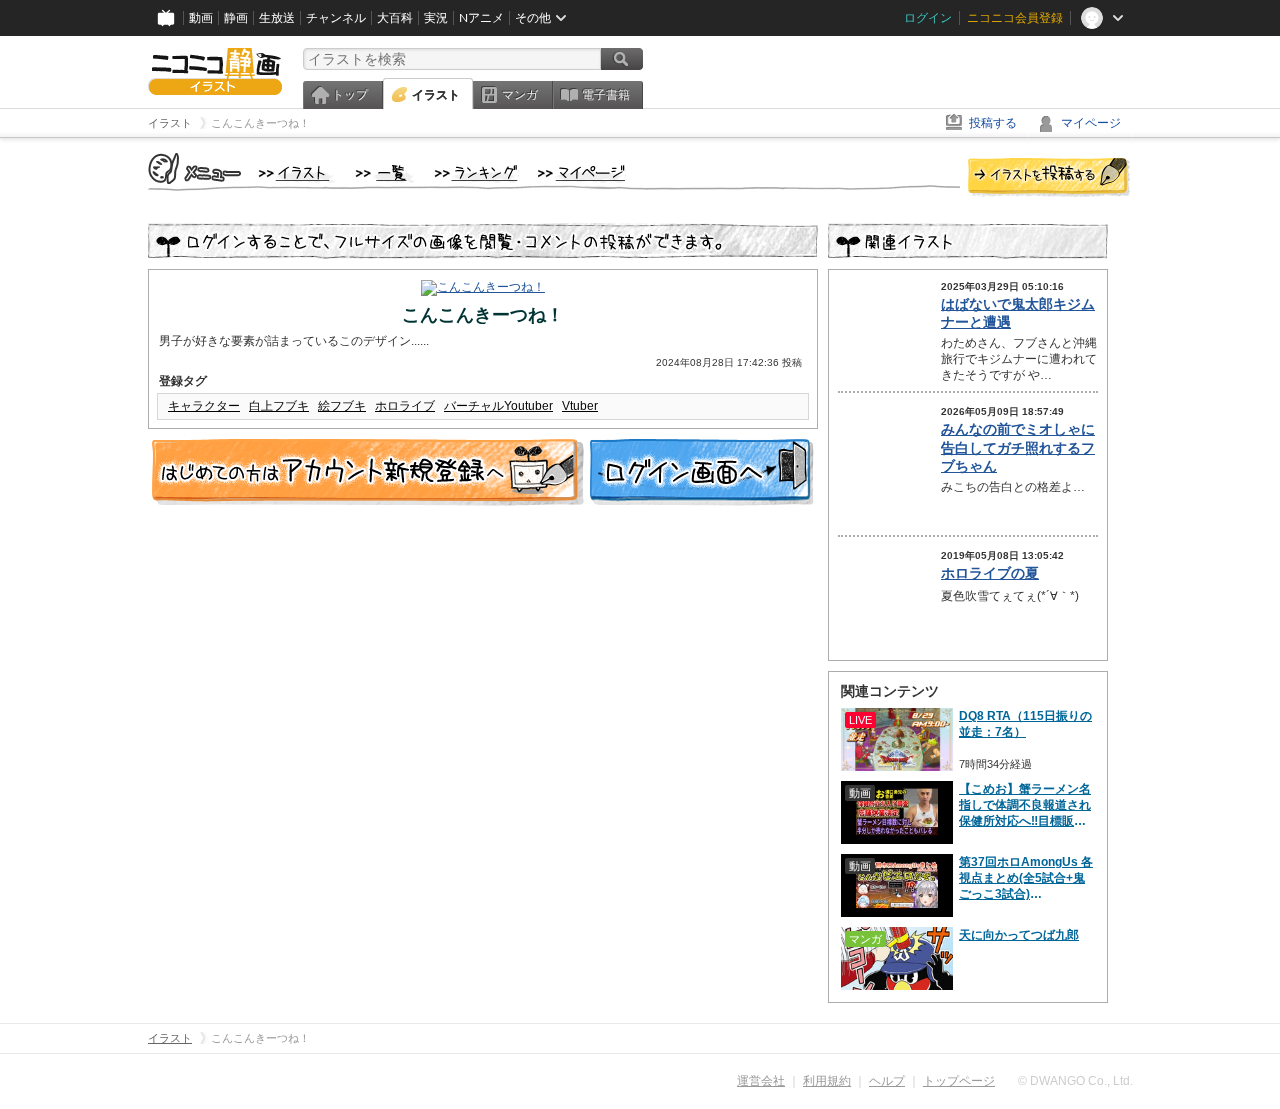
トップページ (959, 1081)
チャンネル (336, 18)
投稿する (993, 123)
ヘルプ (887, 1081)
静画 (236, 18)
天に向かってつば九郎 (1019, 935)
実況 (436, 18)
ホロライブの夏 (990, 573)
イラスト (436, 95)
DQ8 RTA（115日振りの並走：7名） (1025, 724)
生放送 (277, 18)
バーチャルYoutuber (498, 406)
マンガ (520, 95)
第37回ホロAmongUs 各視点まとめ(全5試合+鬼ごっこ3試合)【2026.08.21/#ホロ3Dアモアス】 (1027, 878)
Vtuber (580, 406)
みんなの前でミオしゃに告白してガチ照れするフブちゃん (1018, 447)
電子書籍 (606, 95)
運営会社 (761, 1081)
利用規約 (827, 1081)
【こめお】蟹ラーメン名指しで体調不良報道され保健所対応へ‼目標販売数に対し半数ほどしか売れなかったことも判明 (1025, 805)
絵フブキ (342, 406)
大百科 (395, 18)
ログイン (928, 18)
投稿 (1049, 178)
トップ (350, 95)
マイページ (1091, 123)
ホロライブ (405, 406)
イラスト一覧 (385, 174)
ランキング (476, 174)
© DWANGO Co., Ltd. (1075, 1081)
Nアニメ (481, 18)
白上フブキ (279, 406)
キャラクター (204, 406)
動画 (201, 18)
